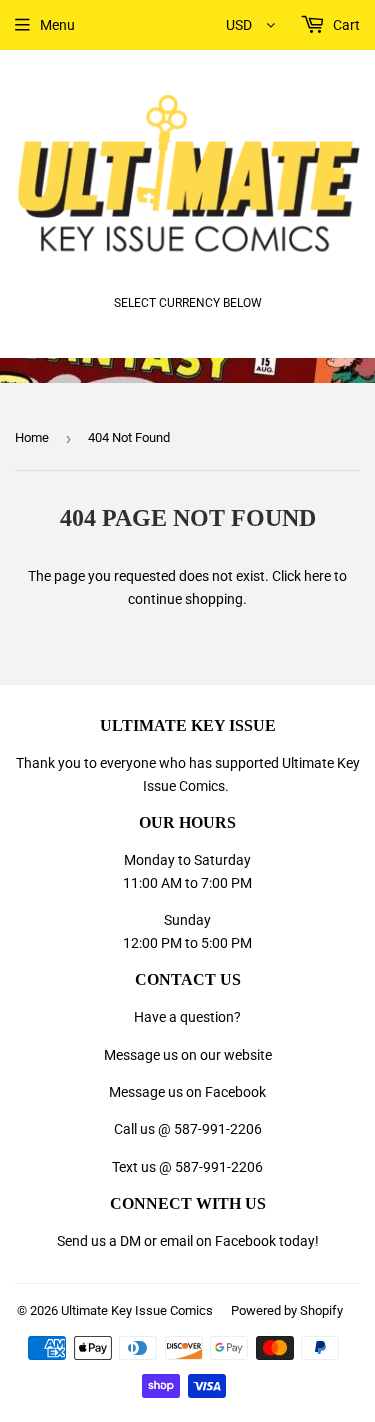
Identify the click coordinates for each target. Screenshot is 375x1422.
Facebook (245, 1241)
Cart (345, 25)
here (317, 576)
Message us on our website (188, 1055)
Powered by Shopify (287, 1310)
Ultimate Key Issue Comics (137, 1310)
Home (32, 437)
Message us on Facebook (187, 1092)
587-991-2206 (218, 1129)
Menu (57, 25)
